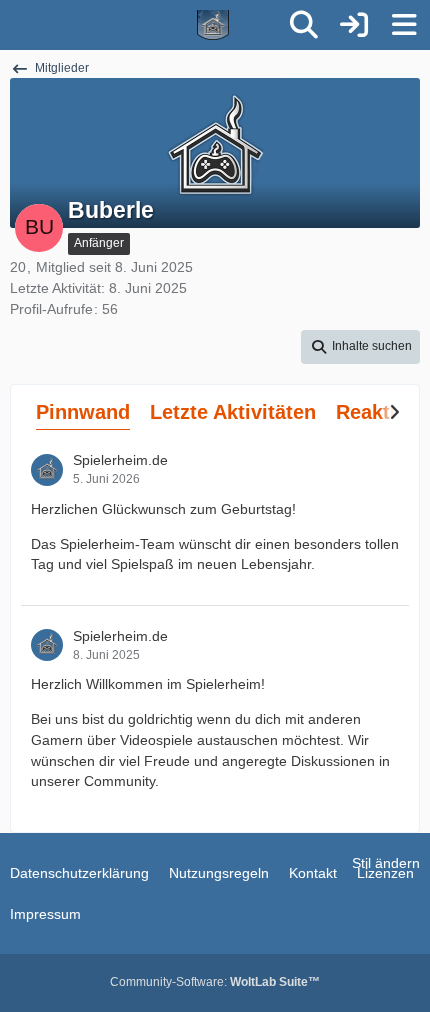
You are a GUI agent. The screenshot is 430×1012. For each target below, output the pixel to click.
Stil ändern (386, 863)
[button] (360, 347)
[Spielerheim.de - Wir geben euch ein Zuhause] (140, 25)
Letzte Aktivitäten (233, 412)
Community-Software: (215, 982)
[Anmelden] (354, 25)
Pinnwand (83, 412)
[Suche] (304, 25)
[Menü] (404, 25)
